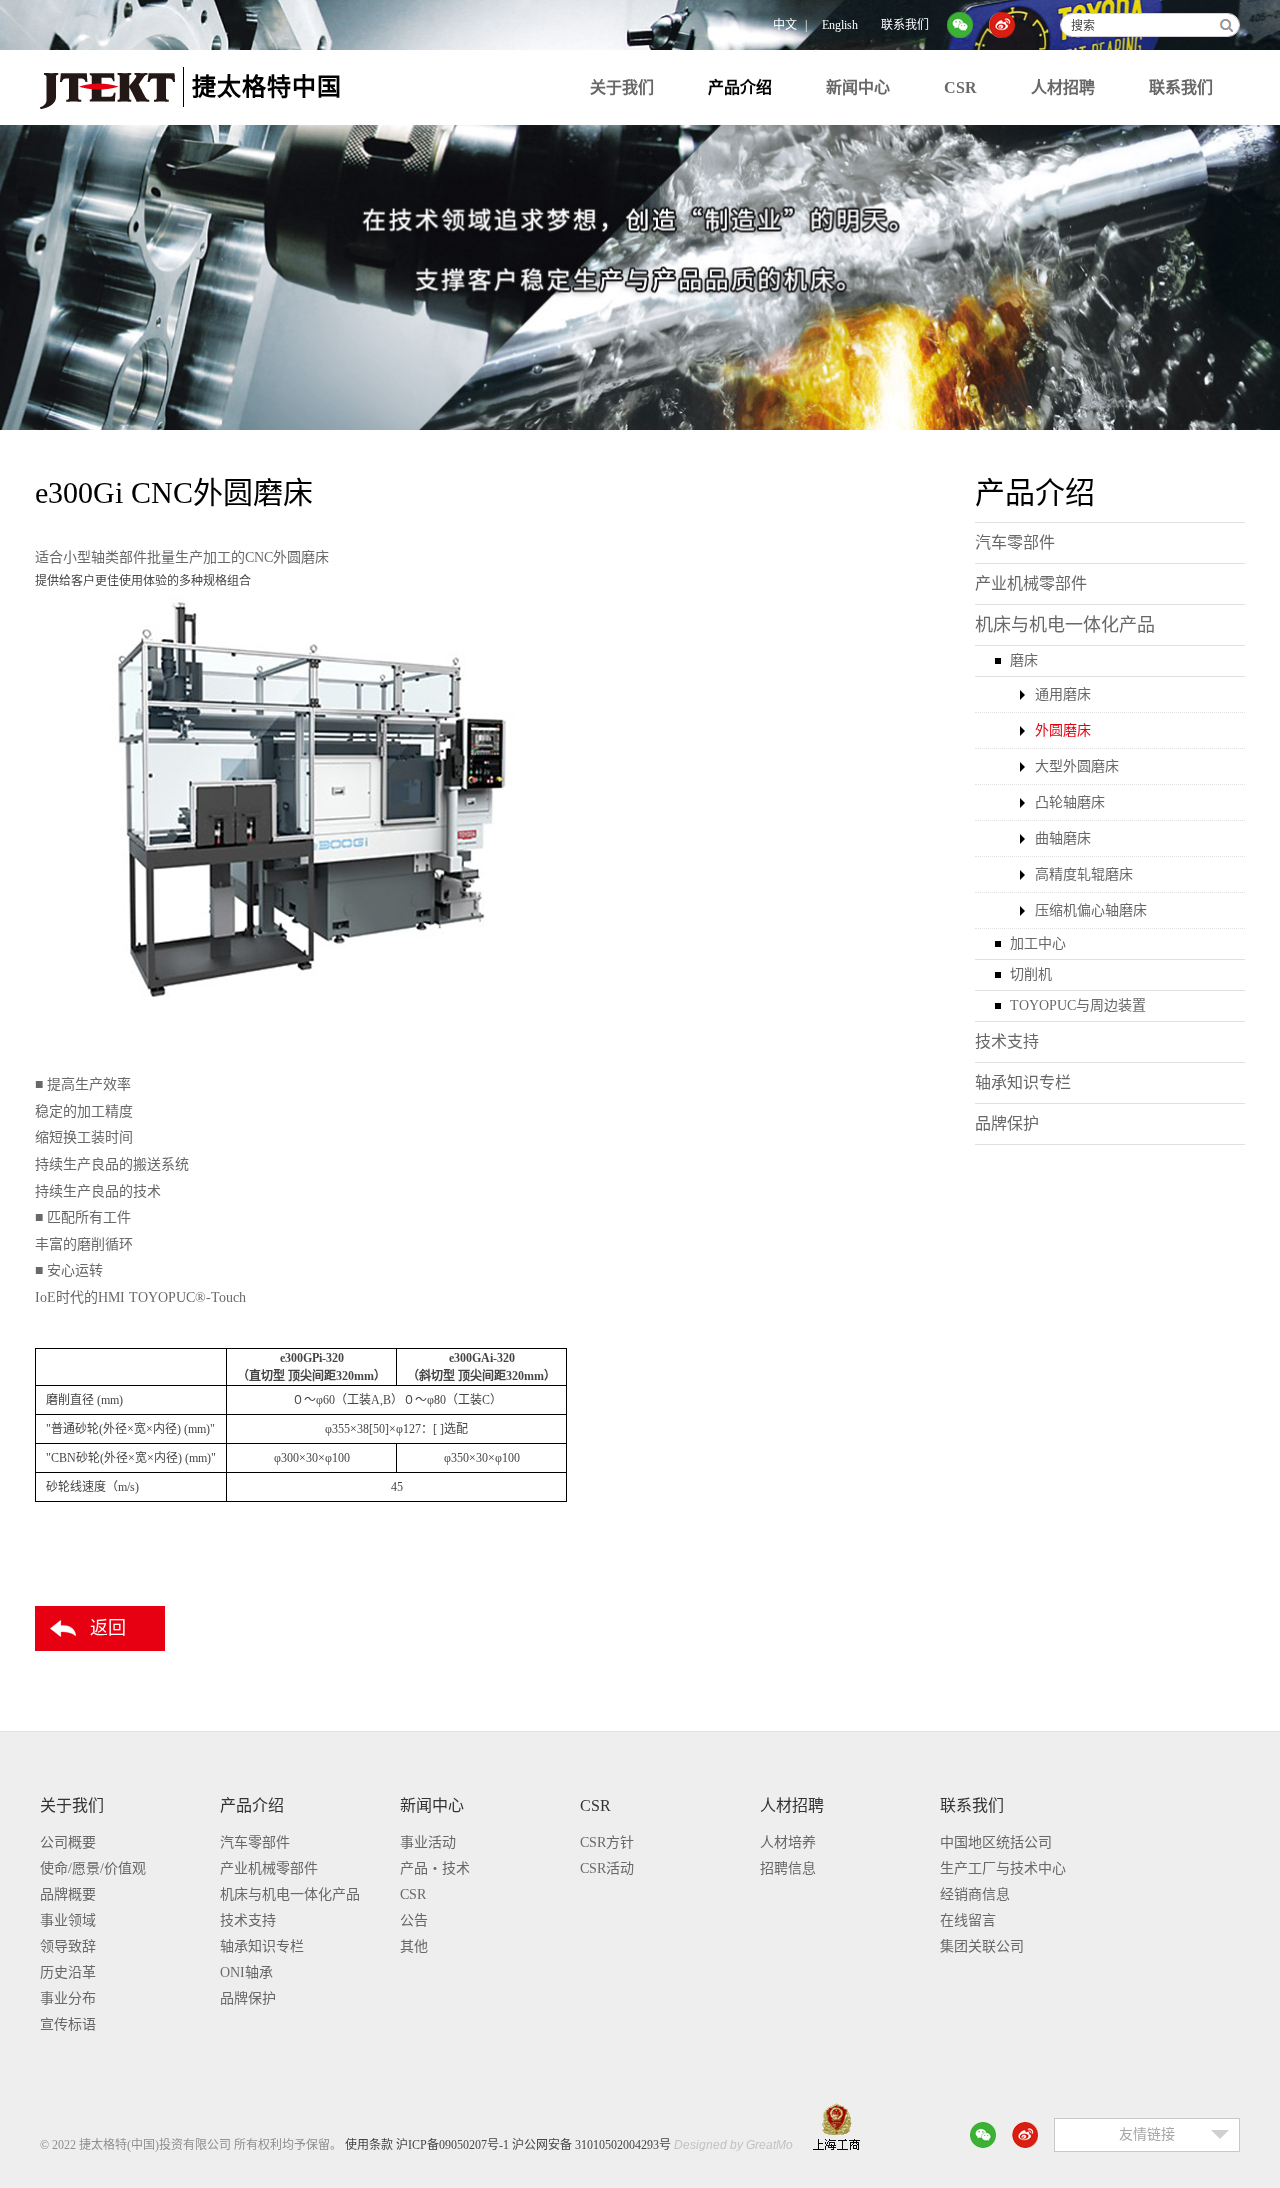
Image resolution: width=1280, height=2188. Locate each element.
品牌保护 (1007, 1123)
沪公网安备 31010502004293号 (591, 2145)
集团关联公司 (982, 1946)
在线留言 (968, 1920)
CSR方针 (607, 1842)
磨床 (1024, 660)
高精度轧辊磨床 (1084, 874)
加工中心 (1038, 943)
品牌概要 (68, 1894)
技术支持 (1007, 1041)
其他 (414, 1946)
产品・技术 (435, 1868)
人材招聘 (1063, 87)
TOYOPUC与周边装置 (1078, 1005)
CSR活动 (607, 1868)
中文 (785, 25)
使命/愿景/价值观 (93, 1868)
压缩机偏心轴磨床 (1091, 910)
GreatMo (769, 2145)
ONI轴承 (246, 1972)
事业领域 (68, 1920)
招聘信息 (788, 1868)
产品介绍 (740, 87)
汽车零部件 (1015, 542)
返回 (108, 1628)
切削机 (1031, 974)
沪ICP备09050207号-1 (452, 2145)
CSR (960, 87)
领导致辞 (68, 1946)
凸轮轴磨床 (1070, 802)
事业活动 (428, 1842)
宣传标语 (68, 2024)
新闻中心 (858, 87)
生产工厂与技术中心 (1003, 1868)
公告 (414, 1920)
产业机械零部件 (1031, 583)
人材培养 (788, 1842)
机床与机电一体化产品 (1065, 625)
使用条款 (369, 2145)
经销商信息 (975, 1894)
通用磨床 (1063, 694)
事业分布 (68, 1998)
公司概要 (68, 1842)
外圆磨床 (1063, 730)
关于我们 (622, 87)
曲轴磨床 (1063, 838)
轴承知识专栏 (1023, 1082)
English (840, 25)
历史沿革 (68, 1972)
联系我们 (905, 25)
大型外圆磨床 (1077, 766)
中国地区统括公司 (996, 1842)
